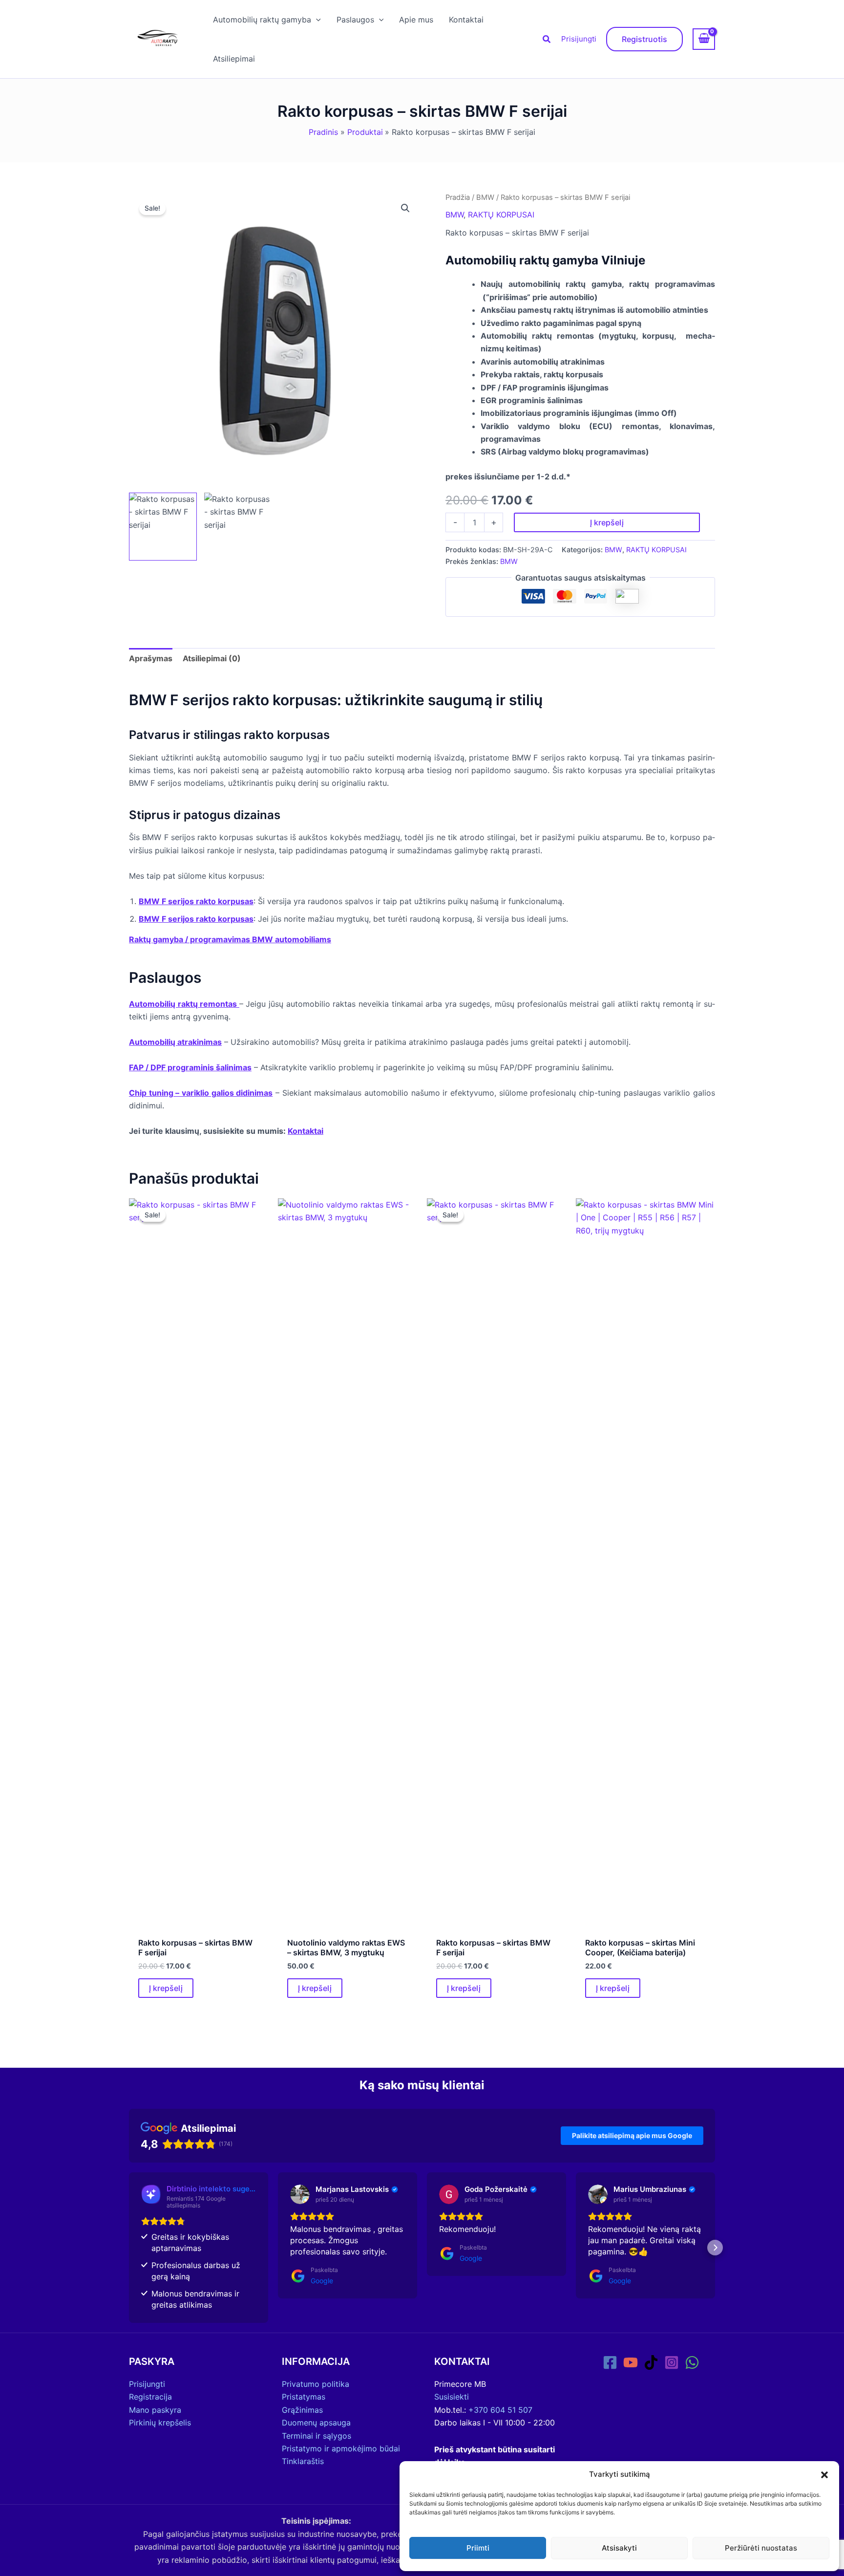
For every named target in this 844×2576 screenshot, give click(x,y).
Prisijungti (579, 39)
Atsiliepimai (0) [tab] (212, 658)
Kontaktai (306, 1131)
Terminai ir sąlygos (316, 2436)
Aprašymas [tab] (151, 658)
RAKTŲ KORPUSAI (501, 215)
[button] (824, 2475)
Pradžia (458, 197)
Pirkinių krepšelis (160, 2423)
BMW (485, 197)
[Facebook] (610, 2362)
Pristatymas (304, 2397)
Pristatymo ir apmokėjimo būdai (341, 2448)
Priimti (478, 2548)
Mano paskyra (155, 2410)
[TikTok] (651, 2362)
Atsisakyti (619, 2548)
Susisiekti (452, 2397)
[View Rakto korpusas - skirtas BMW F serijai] (163, 527)
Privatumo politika (316, 2384)
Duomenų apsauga (316, 2423)
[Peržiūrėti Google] (300, 2194)
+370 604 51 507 (500, 2410)
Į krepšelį (607, 522)
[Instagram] (672, 2362)
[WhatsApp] (692, 2362)
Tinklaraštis (303, 2461)
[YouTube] (631, 2362)
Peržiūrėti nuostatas (761, 2548)
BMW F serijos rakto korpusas (196, 901)
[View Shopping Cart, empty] (704, 39)
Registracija (150, 2397)
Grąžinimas (302, 2410)
